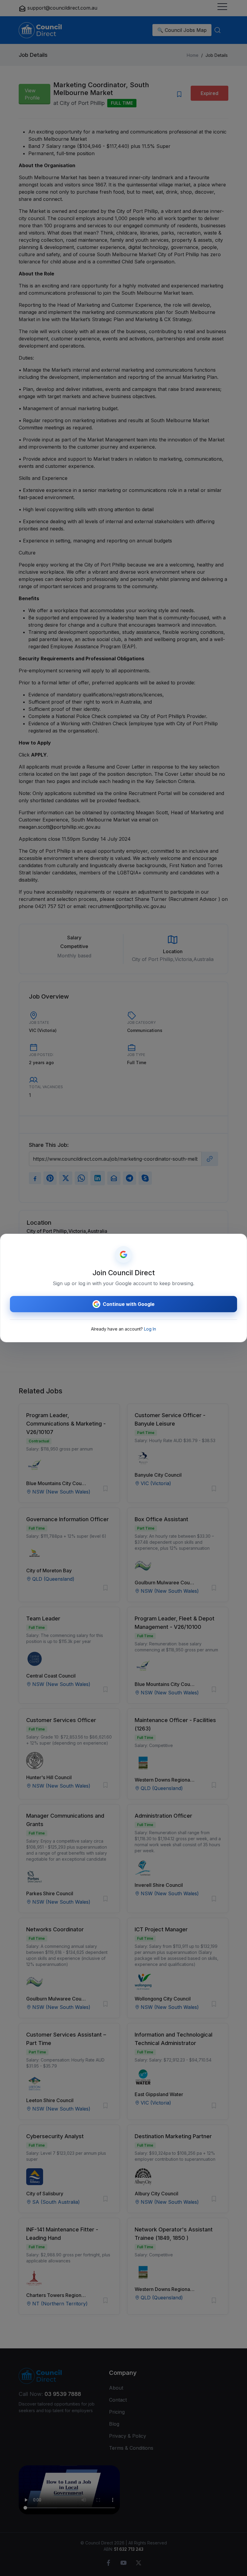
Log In (150, 1329)
